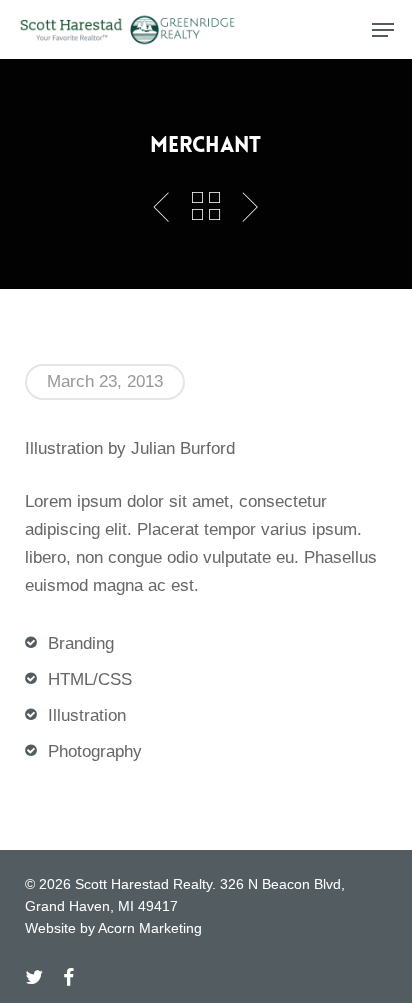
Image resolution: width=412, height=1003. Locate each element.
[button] (383, 30)
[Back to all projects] (206, 206)
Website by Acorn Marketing (113, 928)
